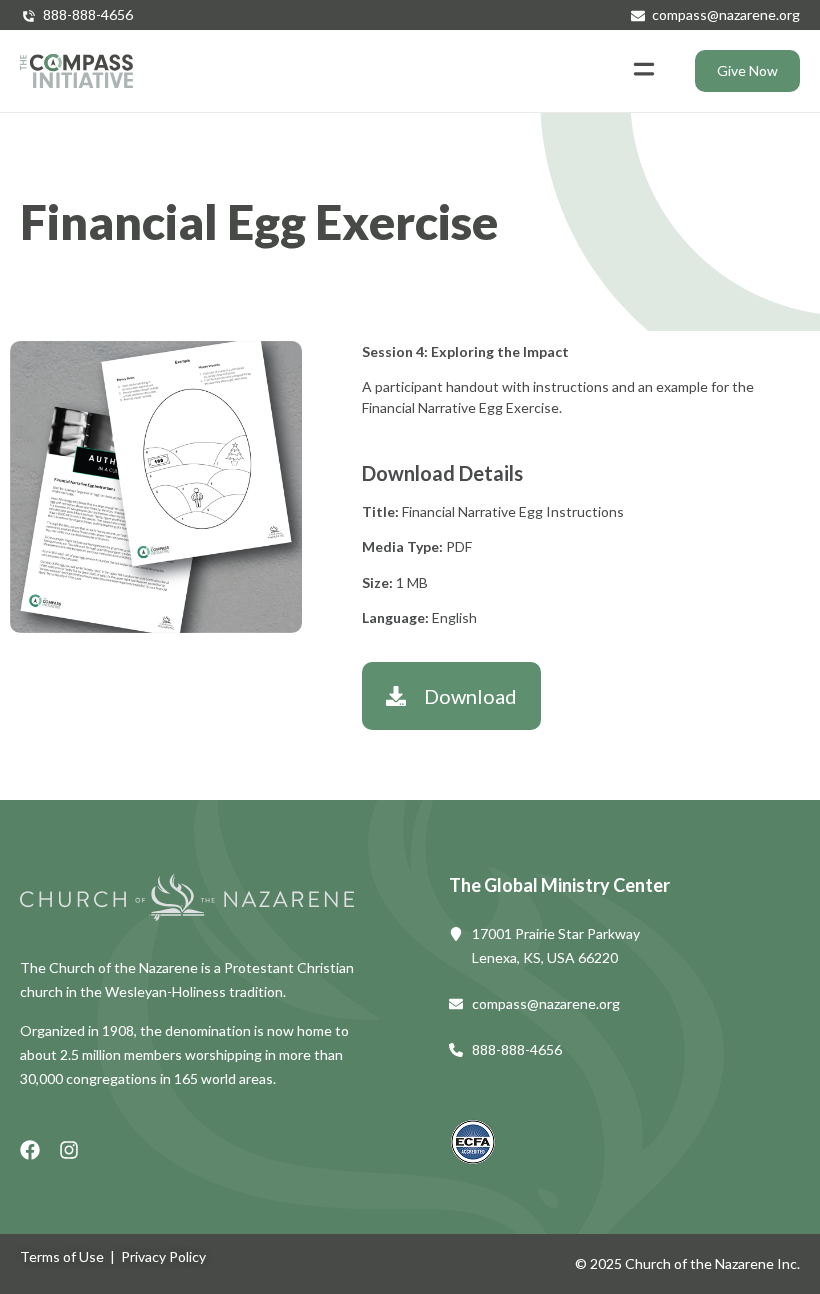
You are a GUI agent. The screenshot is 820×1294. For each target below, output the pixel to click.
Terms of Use (62, 1256)
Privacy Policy (163, 1256)
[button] (643, 71)
